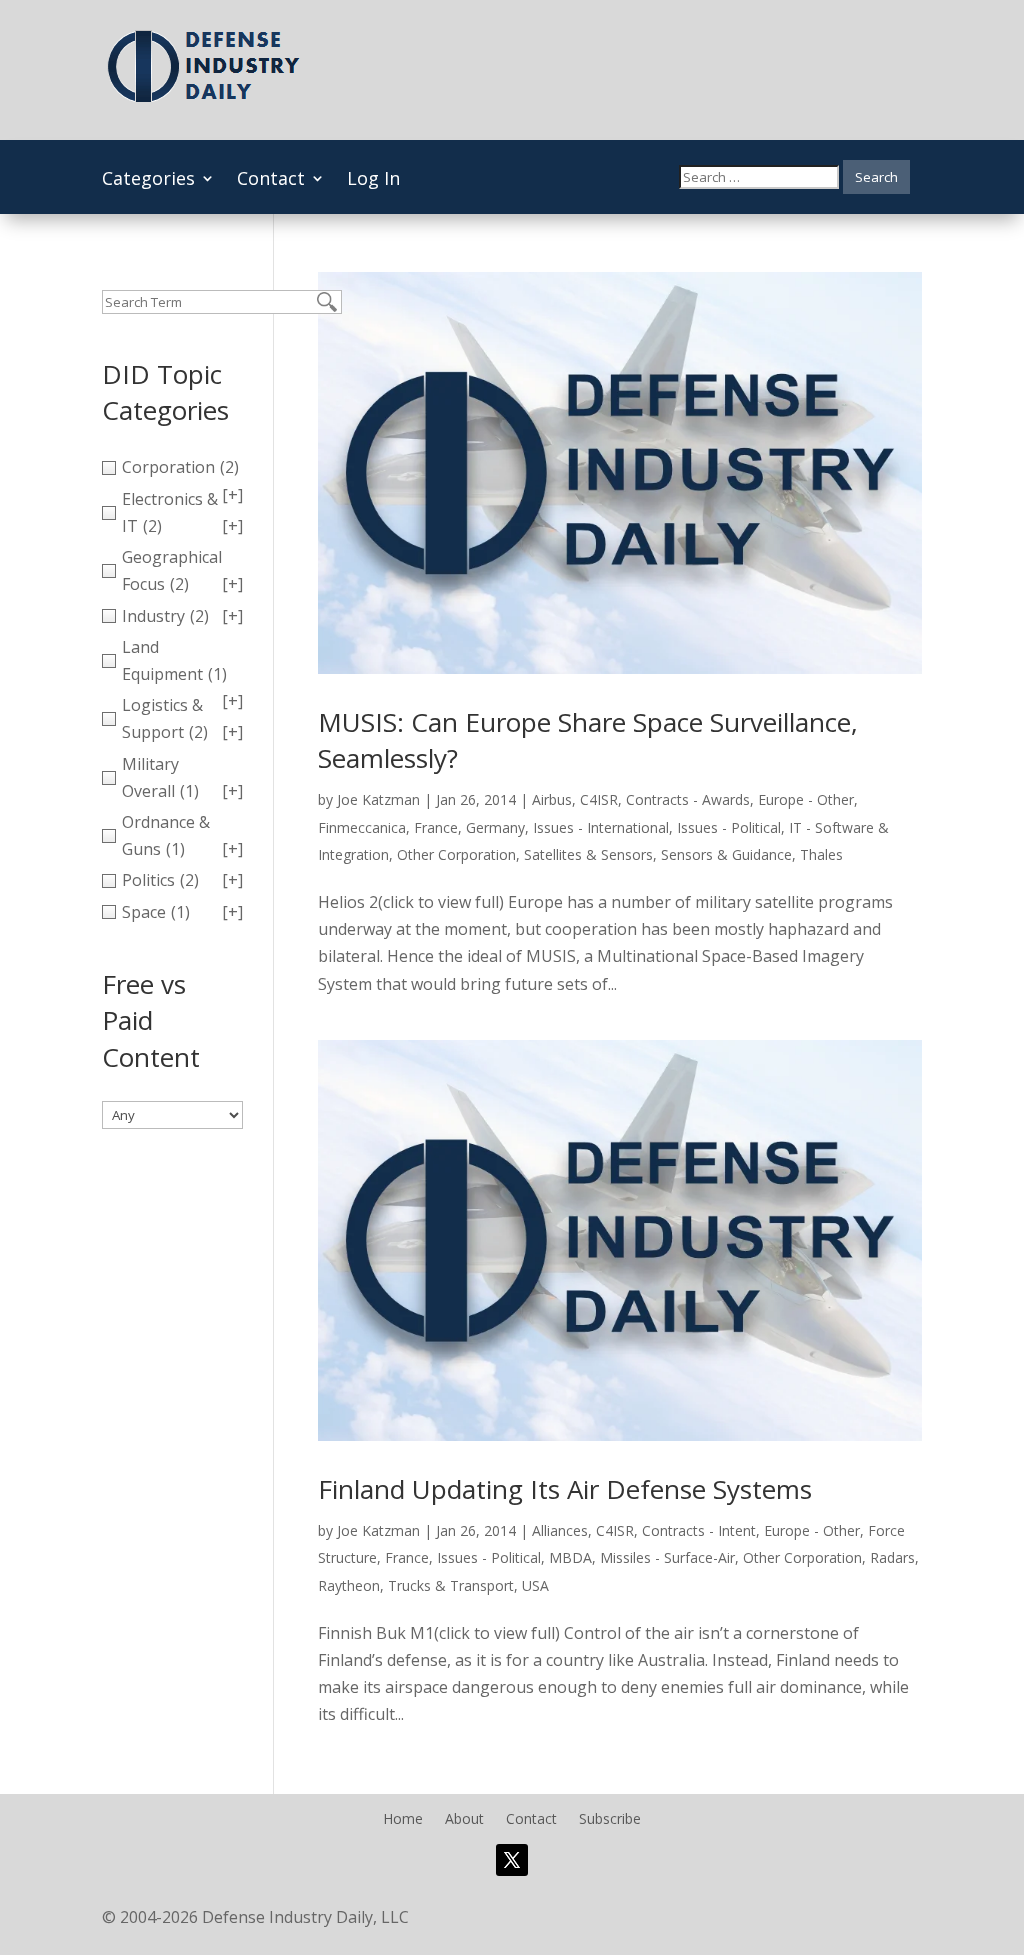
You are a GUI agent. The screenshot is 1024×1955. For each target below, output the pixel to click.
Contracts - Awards (688, 799)
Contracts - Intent (699, 1530)
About (464, 1820)
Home (403, 1820)
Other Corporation (456, 854)
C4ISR (599, 799)
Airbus (552, 799)
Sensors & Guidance (726, 854)
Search (876, 177)
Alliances (560, 1530)
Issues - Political (729, 827)
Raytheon (349, 1585)
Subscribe (610, 1820)
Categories (148, 180)
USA (535, 1585)
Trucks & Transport (451, 1585)
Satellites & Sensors (588, 854)
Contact (271, 180)
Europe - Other (806, 799)
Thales (821, 854)
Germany (495, 827)
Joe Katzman (378, 799)
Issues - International (601, 827)
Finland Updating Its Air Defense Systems (565, 1489)
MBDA (570, 1557)
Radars (892, 1557)
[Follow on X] (512, 1860)
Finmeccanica (362, 827)
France (436, 827)
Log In (373, 180)
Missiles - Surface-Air (667, 1557)
